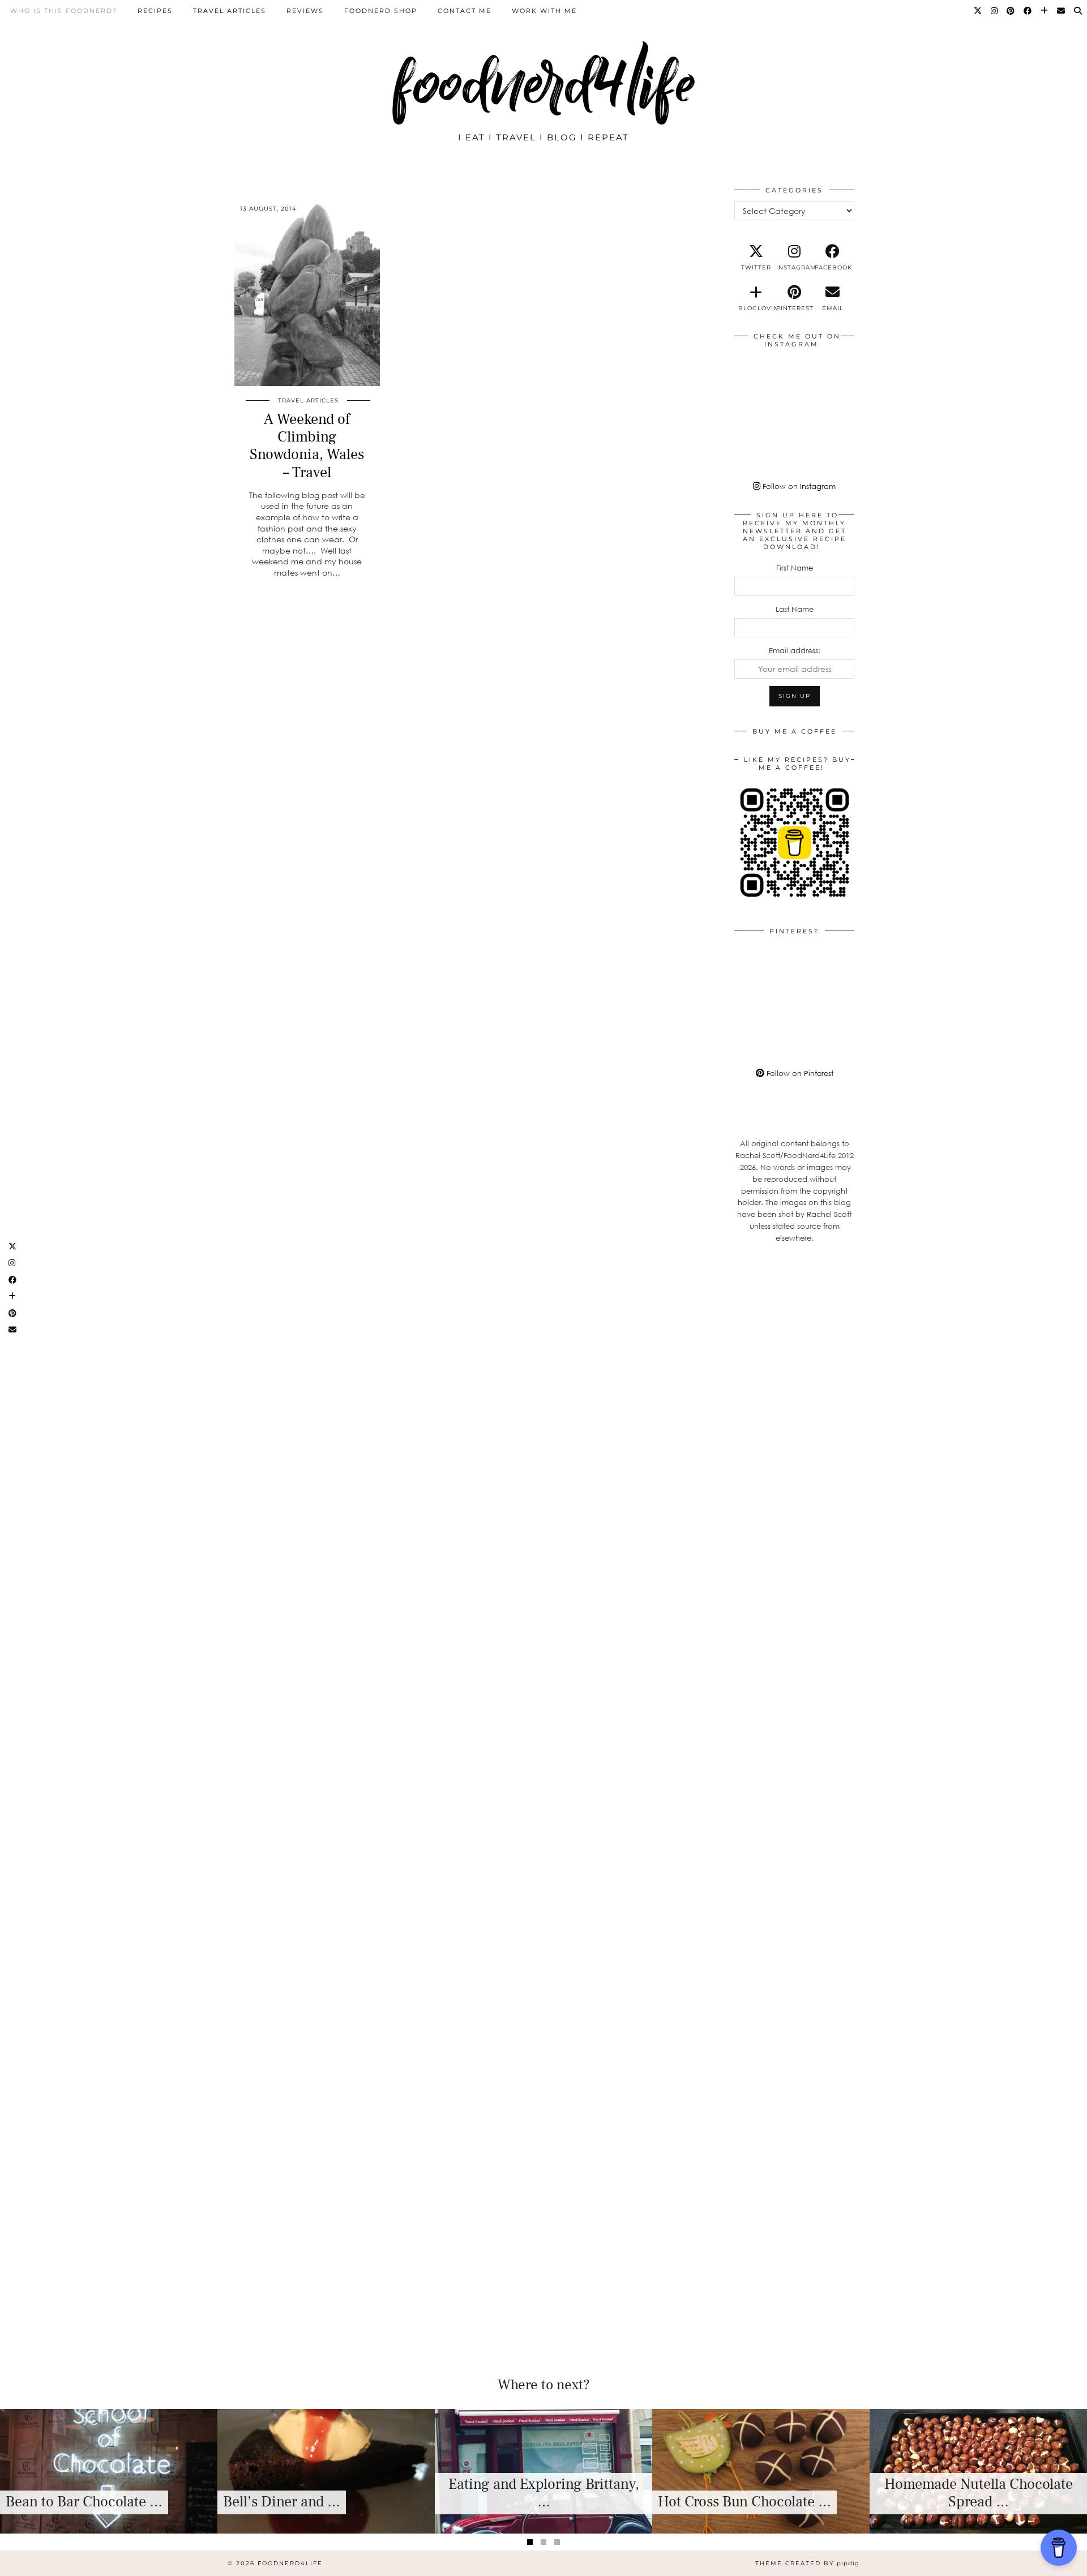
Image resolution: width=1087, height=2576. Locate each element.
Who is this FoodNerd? (64, 11)
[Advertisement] (794, 1438)
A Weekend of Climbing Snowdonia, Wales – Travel (307, 446)
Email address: (795, 650)
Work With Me (544, 11)
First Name (795, 568)
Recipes (155, 11)
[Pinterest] (1011, 11)
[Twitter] (978, 11)
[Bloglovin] (1045, 11)
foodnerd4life (543, 83)
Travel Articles (230, 11)
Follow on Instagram (798, 486)
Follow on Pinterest (799, 1073)
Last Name (795, 609)
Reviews (305, 11)
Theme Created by (807, 2563)
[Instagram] (995, 11)
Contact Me (465, 11)
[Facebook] (1028, 11)
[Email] (1062, 11)
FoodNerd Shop (381, 11)
